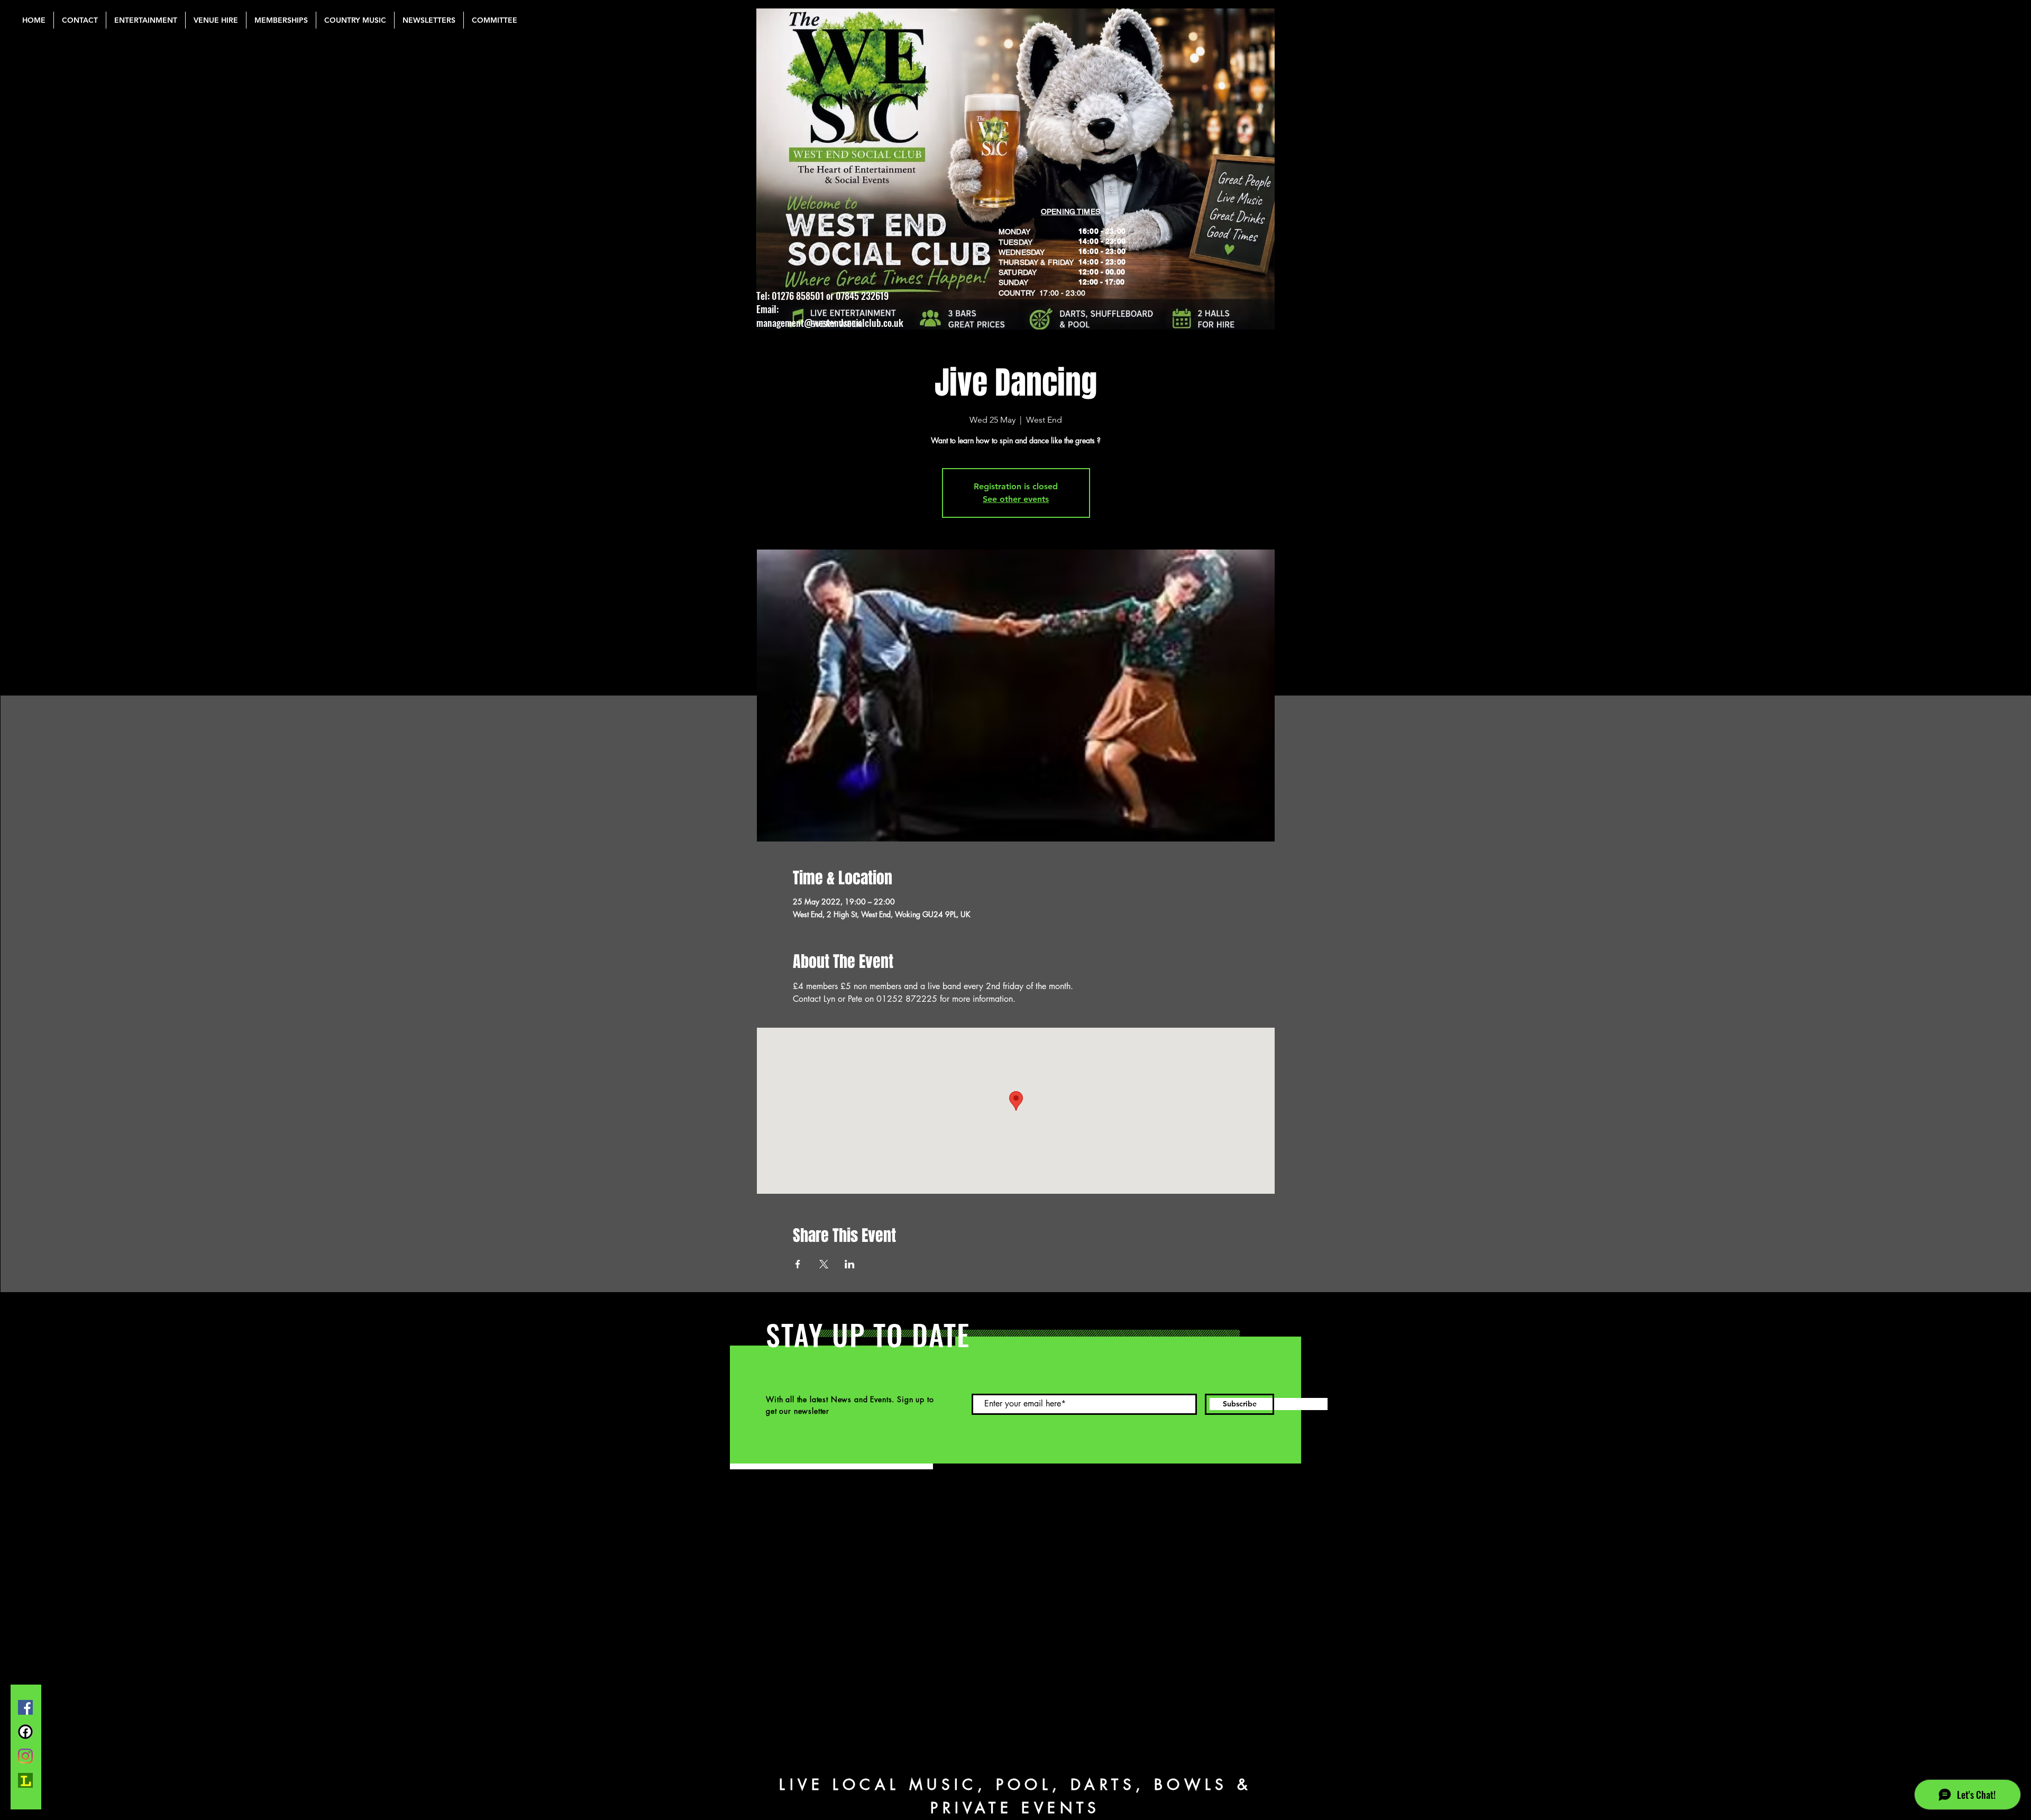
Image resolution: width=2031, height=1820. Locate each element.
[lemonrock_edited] (25, 1780)
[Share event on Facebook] (798, 1264)
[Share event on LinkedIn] (850, 1264)
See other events (1016, 499)
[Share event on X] (824, 1264)
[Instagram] (25, 1756)
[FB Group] (25, 1732)
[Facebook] (25, 1707)
